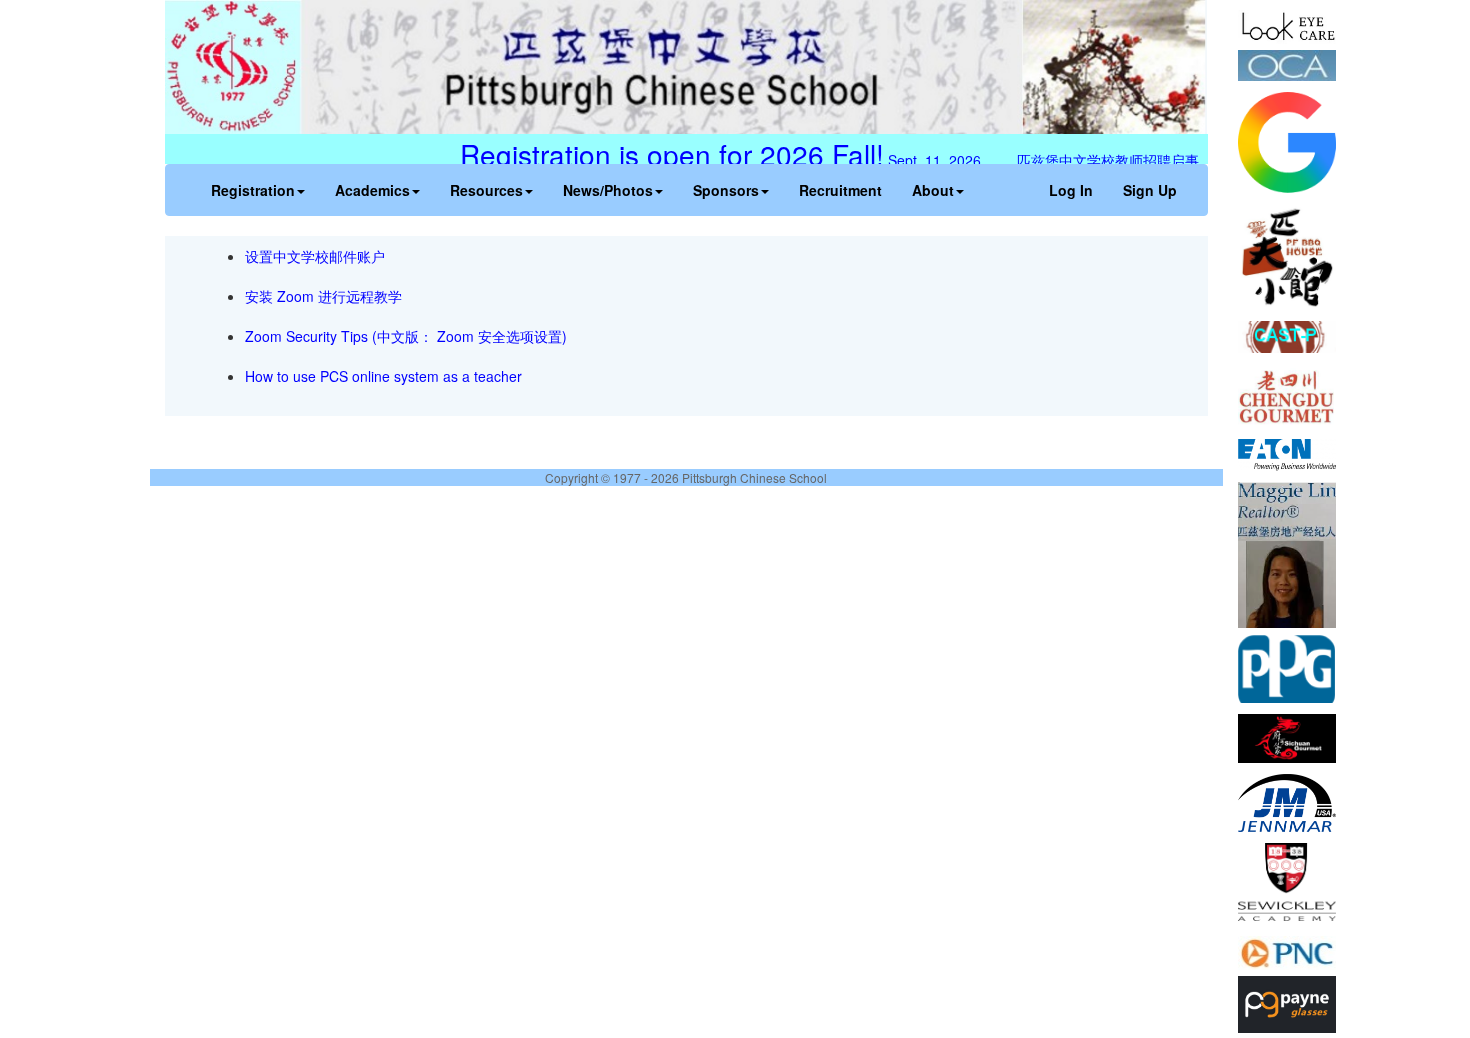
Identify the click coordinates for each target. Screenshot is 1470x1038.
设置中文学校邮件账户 (315, 256)
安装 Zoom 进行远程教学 (323, 296)
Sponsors (726, 190)
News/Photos (608, 190)
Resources (486, 190)
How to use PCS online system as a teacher (383, 376)
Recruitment (840, 190)
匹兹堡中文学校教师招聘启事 (1114, 160)
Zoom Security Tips (308, 336)
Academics (372, 190)
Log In (1071, 190)
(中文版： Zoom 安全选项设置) (469, 336)
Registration (253, 190)
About (933, 190)
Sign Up (1150, 190)
